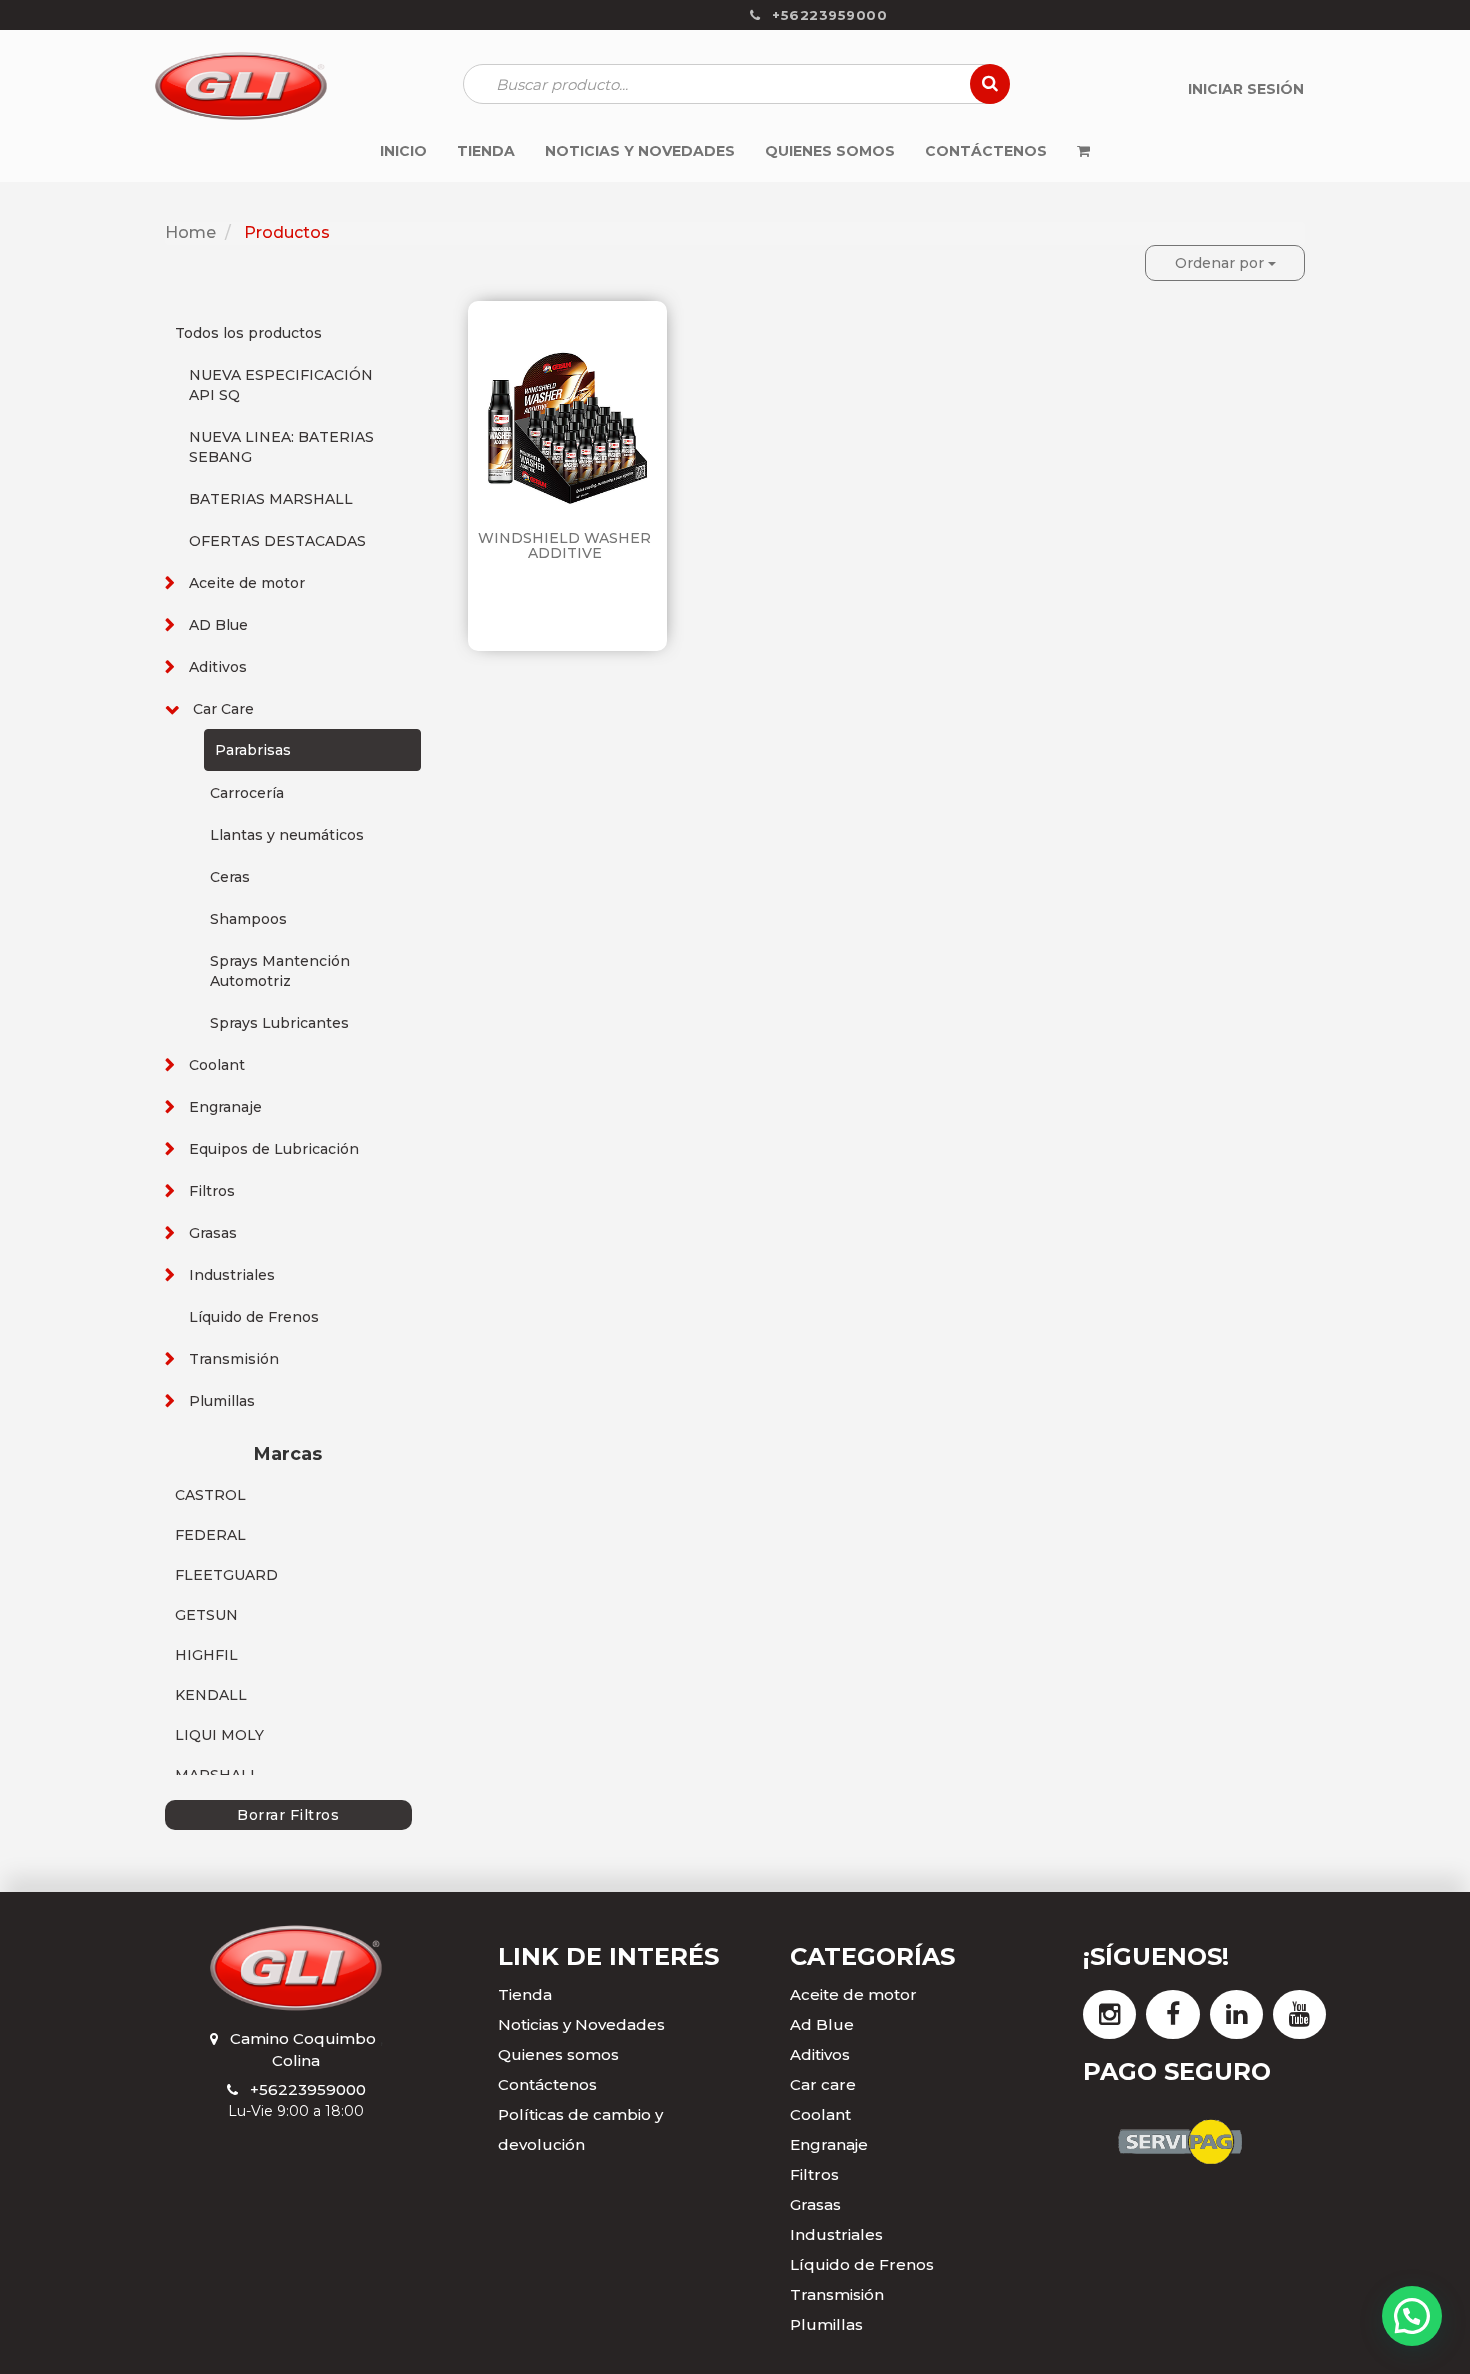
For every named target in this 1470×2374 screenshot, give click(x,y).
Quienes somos (558, 2054)
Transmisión (234, 1359)
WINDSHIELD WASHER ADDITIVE (564, 545)
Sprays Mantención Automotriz (280, 971)
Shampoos (248, 919)
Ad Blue (822, 2024)
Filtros (212, 1191)
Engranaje (225, 1107)
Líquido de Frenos (254, 1317)
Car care (823, 2084)
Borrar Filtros (288, 1815)
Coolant (217, 1065)
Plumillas (222, 1401)
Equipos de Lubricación (274, 1149)
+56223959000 (308, 2089)
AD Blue (218, 625)
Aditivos (218, 667)
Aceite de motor (247, 583)
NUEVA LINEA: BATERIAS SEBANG (281, 447)
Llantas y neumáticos (287, 835)
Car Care (223, 709)
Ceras (230, 877)
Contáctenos (547, 2084)
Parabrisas (253, 750)
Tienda (525, 1994)
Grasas (213, 1233)
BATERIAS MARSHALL (271, 499)
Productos (287, 232)
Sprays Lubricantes (279, 1023)
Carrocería (247, 793)
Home (190, 232)
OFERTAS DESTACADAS (277, 541)
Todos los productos (248, 333)
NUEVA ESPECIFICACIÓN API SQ (281, 385)
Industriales (232, 1275)
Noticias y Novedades (581, 2024)
